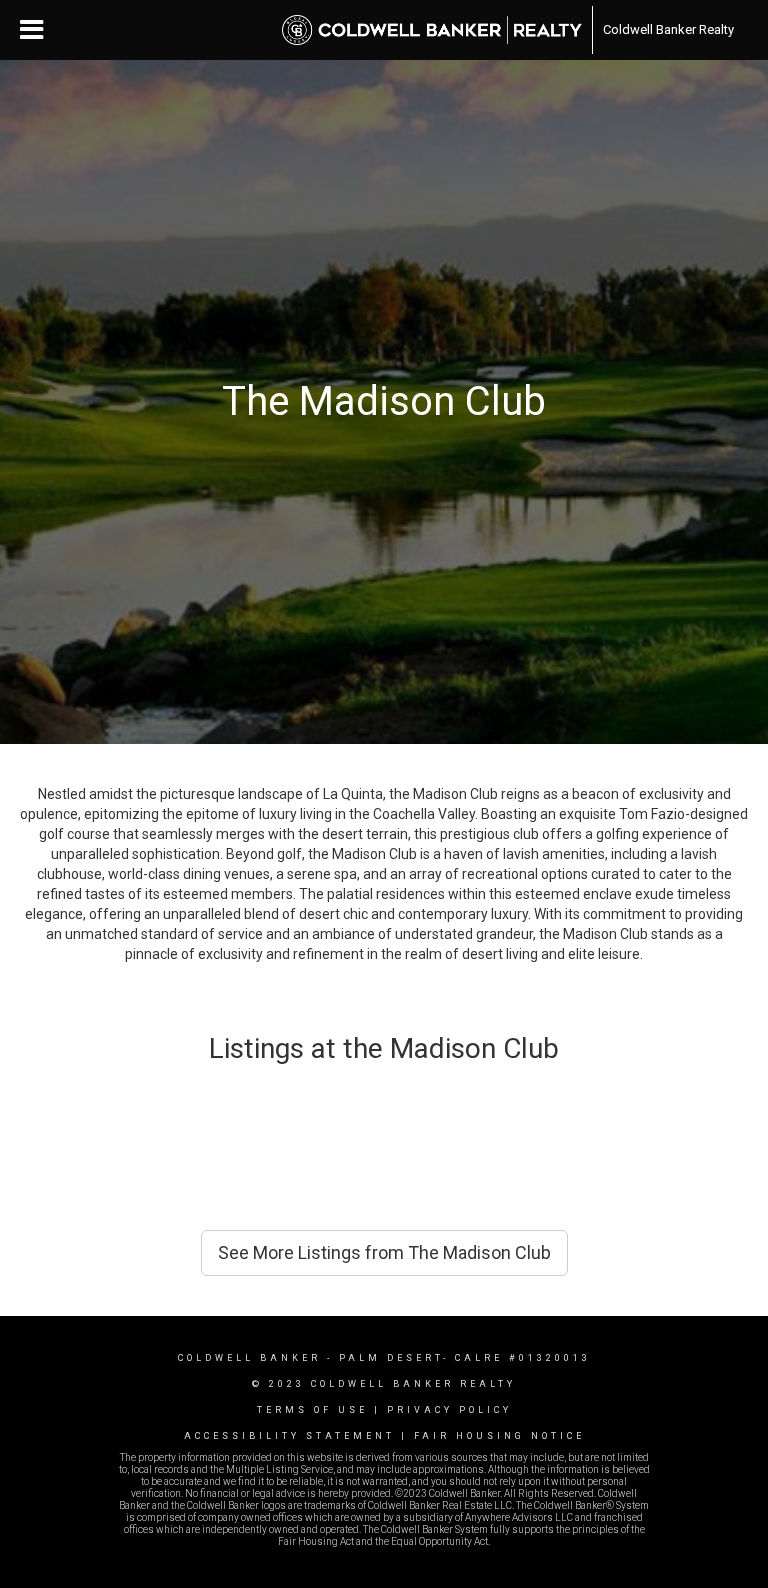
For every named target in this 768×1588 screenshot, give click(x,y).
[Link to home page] (432, 30)
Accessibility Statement (289, 1436)
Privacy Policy (449, 1410)
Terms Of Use (312, 1410)
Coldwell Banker (249, 1358)
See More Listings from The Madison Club (384, 1252)
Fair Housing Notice (499, 1436)
